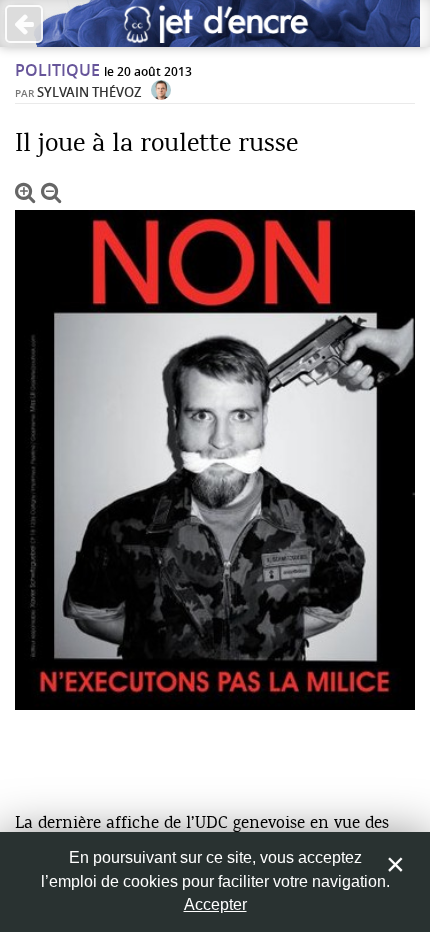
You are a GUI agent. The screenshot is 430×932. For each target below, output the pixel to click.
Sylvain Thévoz (89, 92)
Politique (57, 70)
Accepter (215, 904)
